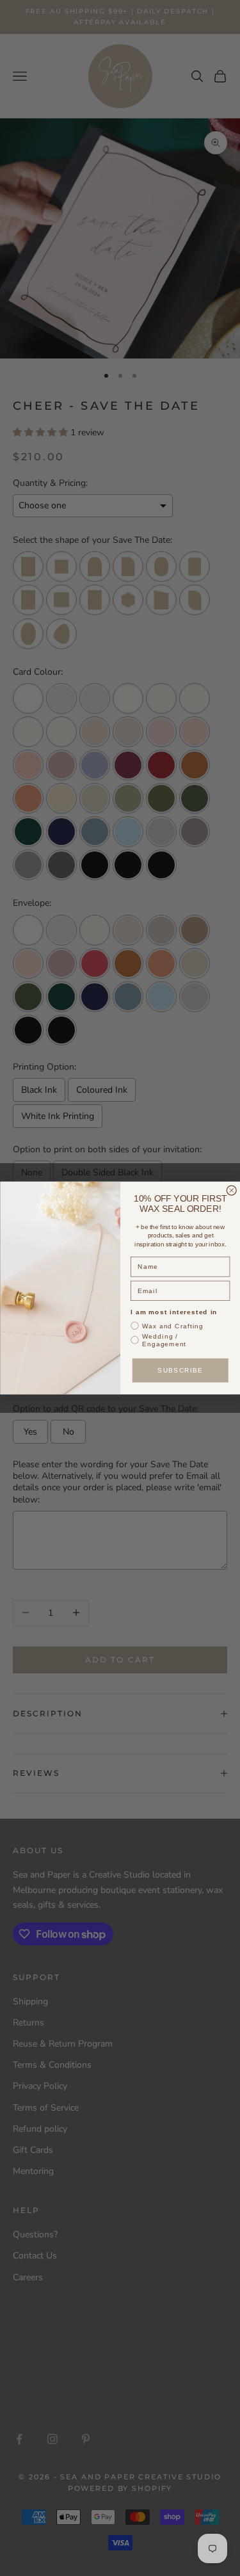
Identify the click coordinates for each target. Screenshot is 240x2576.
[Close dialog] (231, 1190)
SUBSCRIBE (180, 1370)
